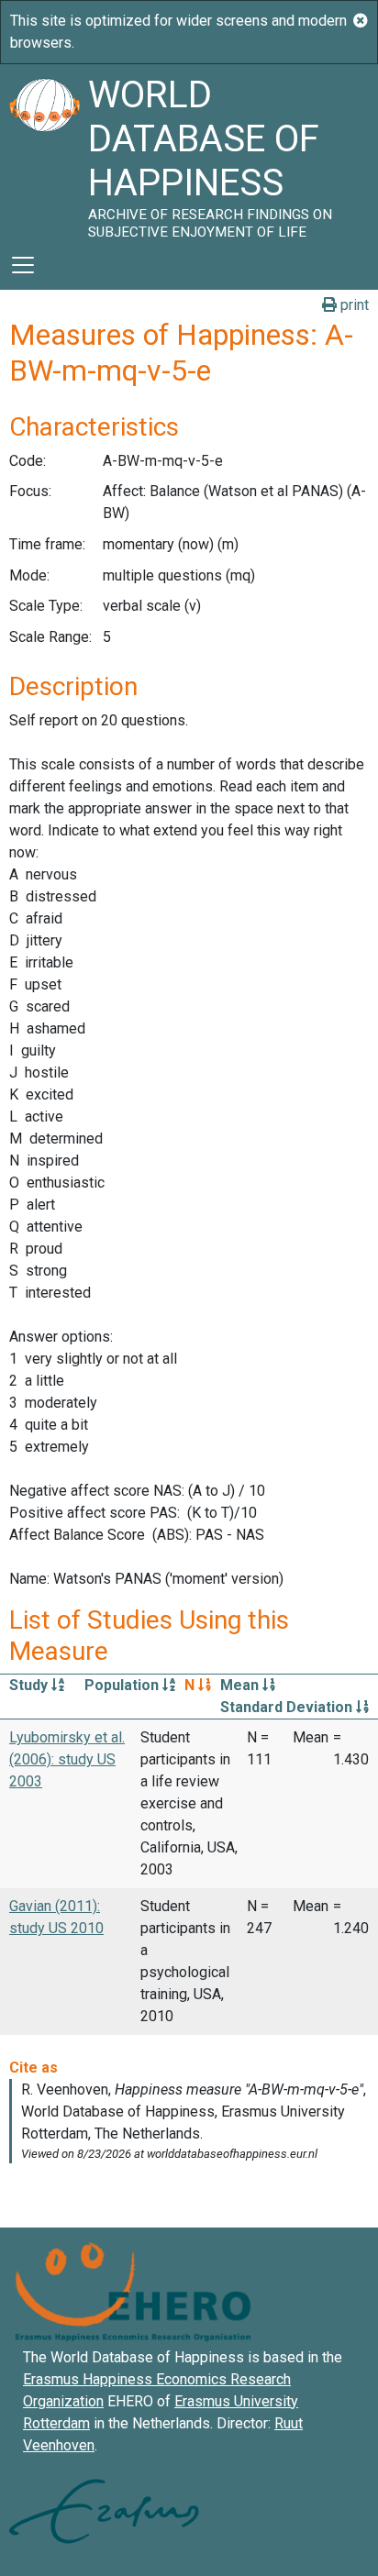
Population (123, 1685)
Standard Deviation (288, 1707)
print (353, 305)
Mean (241, 1685)
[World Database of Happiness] (44, 152)
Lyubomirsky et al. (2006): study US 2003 (67, 1759)
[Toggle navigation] (23, 265)
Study (30, 1685)
